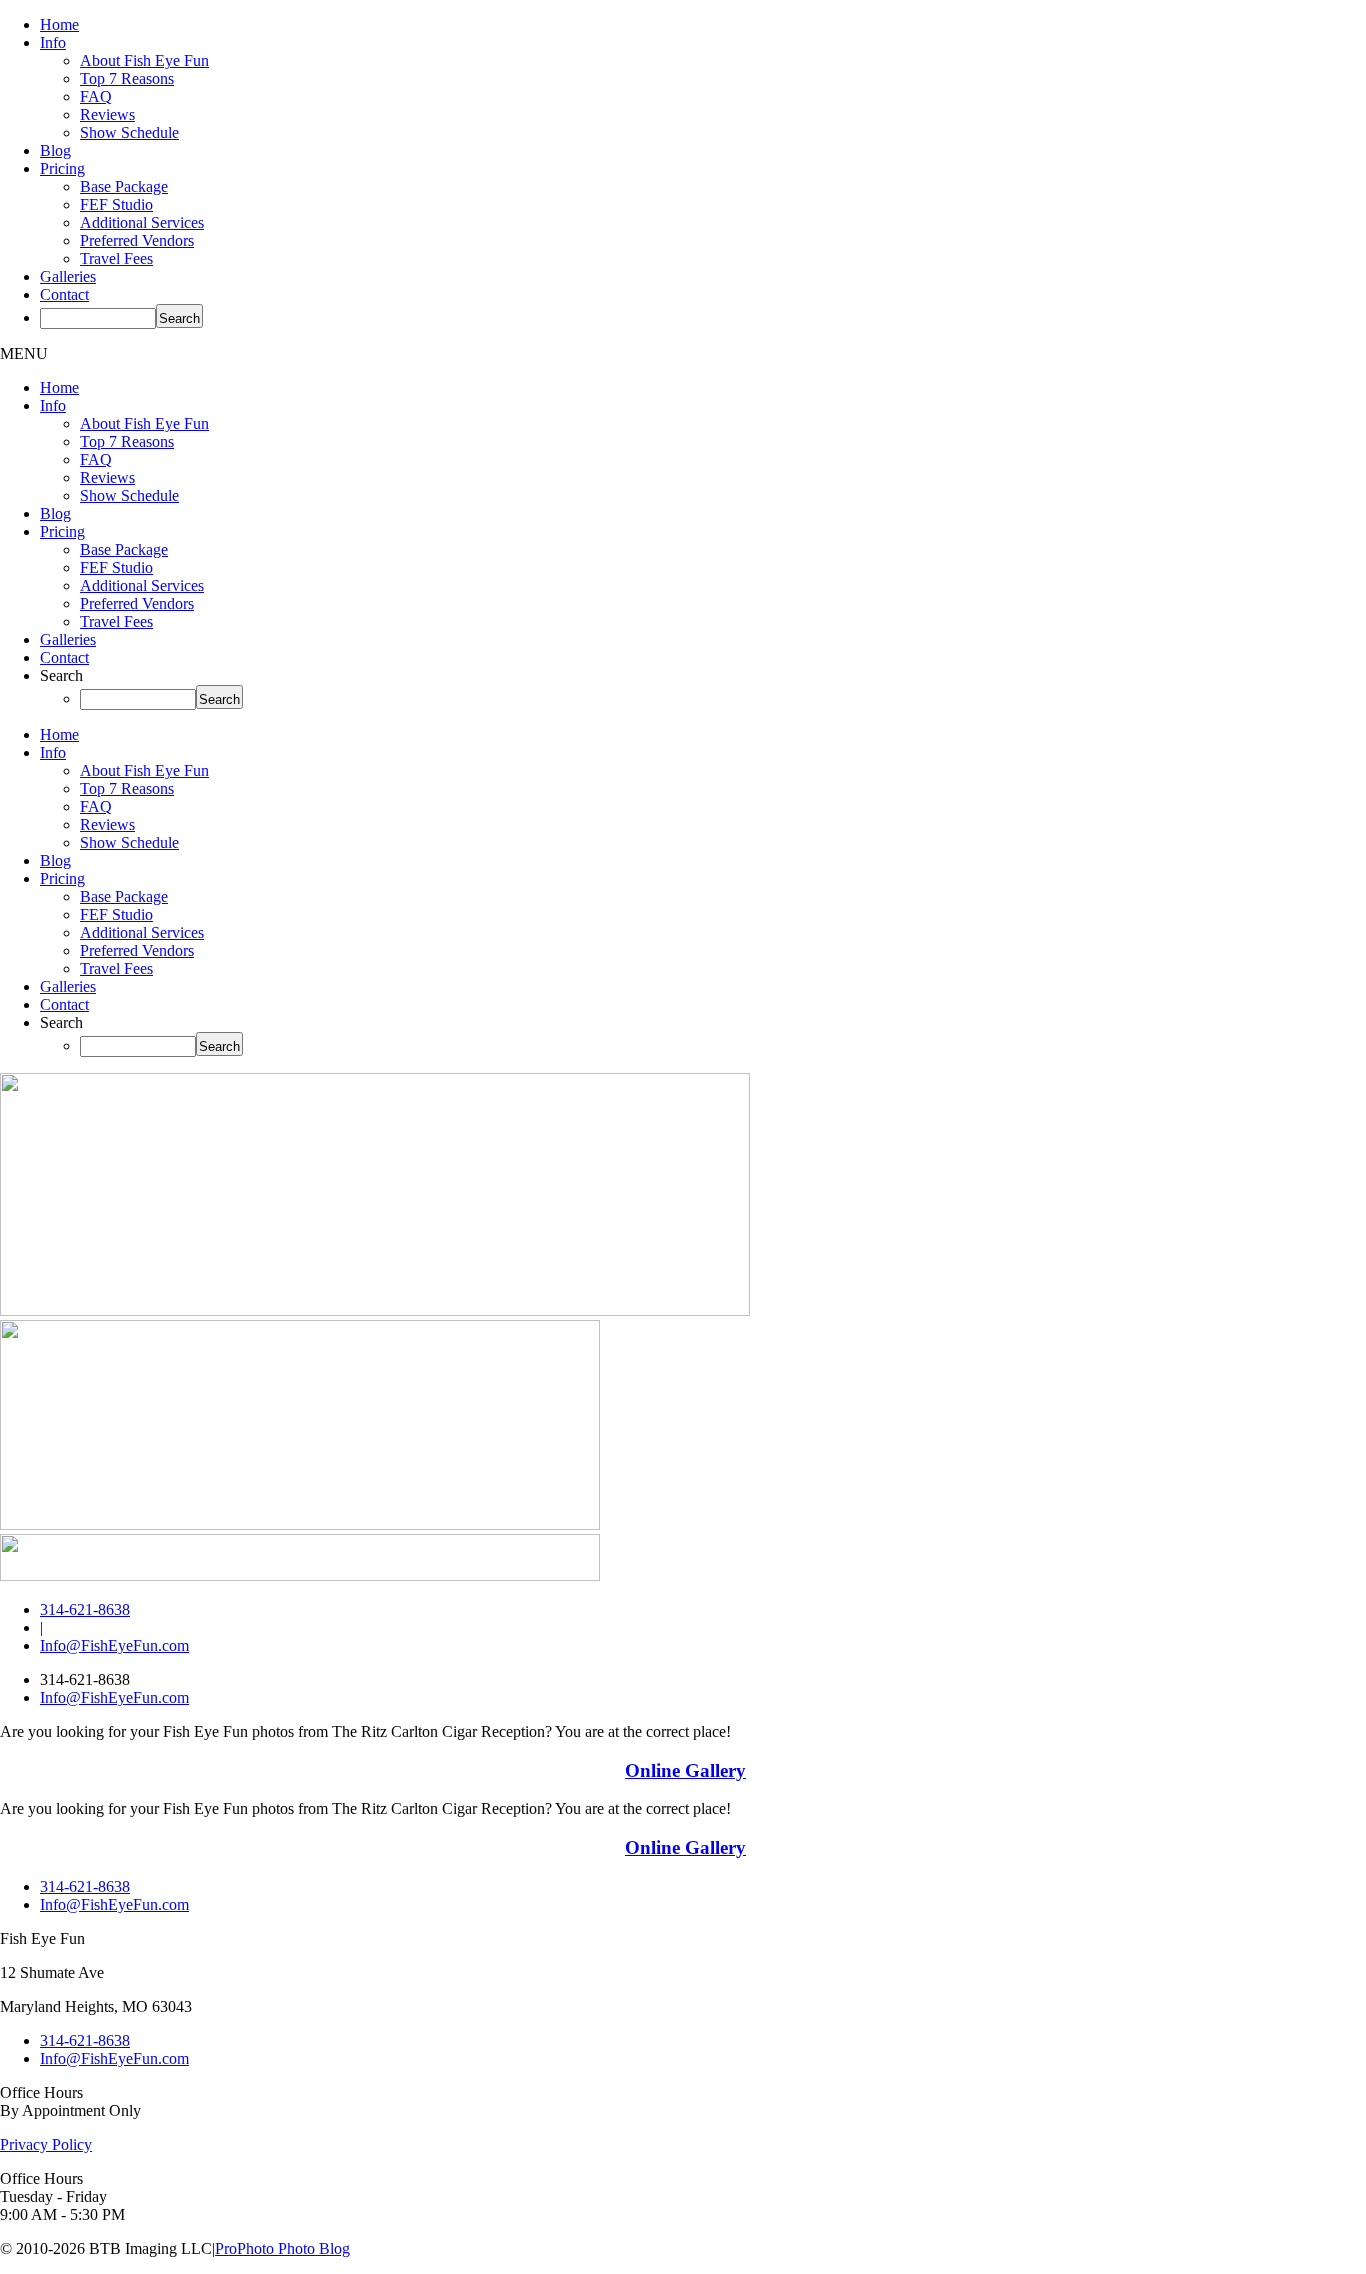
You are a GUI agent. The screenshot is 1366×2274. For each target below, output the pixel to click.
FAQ (96, 96)
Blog (55, 150)
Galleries (68, 276)
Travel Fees (116, 258)
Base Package (124, 186)
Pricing (62, 168)
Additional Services (142, 222)
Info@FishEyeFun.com (114, 1645)
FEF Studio (116, 204)
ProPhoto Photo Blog (282, 2248)
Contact (64, 294)
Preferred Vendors (137, 240)
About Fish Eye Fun (144, 60)
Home (59, 24)
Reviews (107, 114)
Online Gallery (685, 1770)
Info (53, 42)
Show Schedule (129, 132)
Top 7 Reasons (127, 78)
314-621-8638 (85, 1609)
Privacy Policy (46, 2144)
